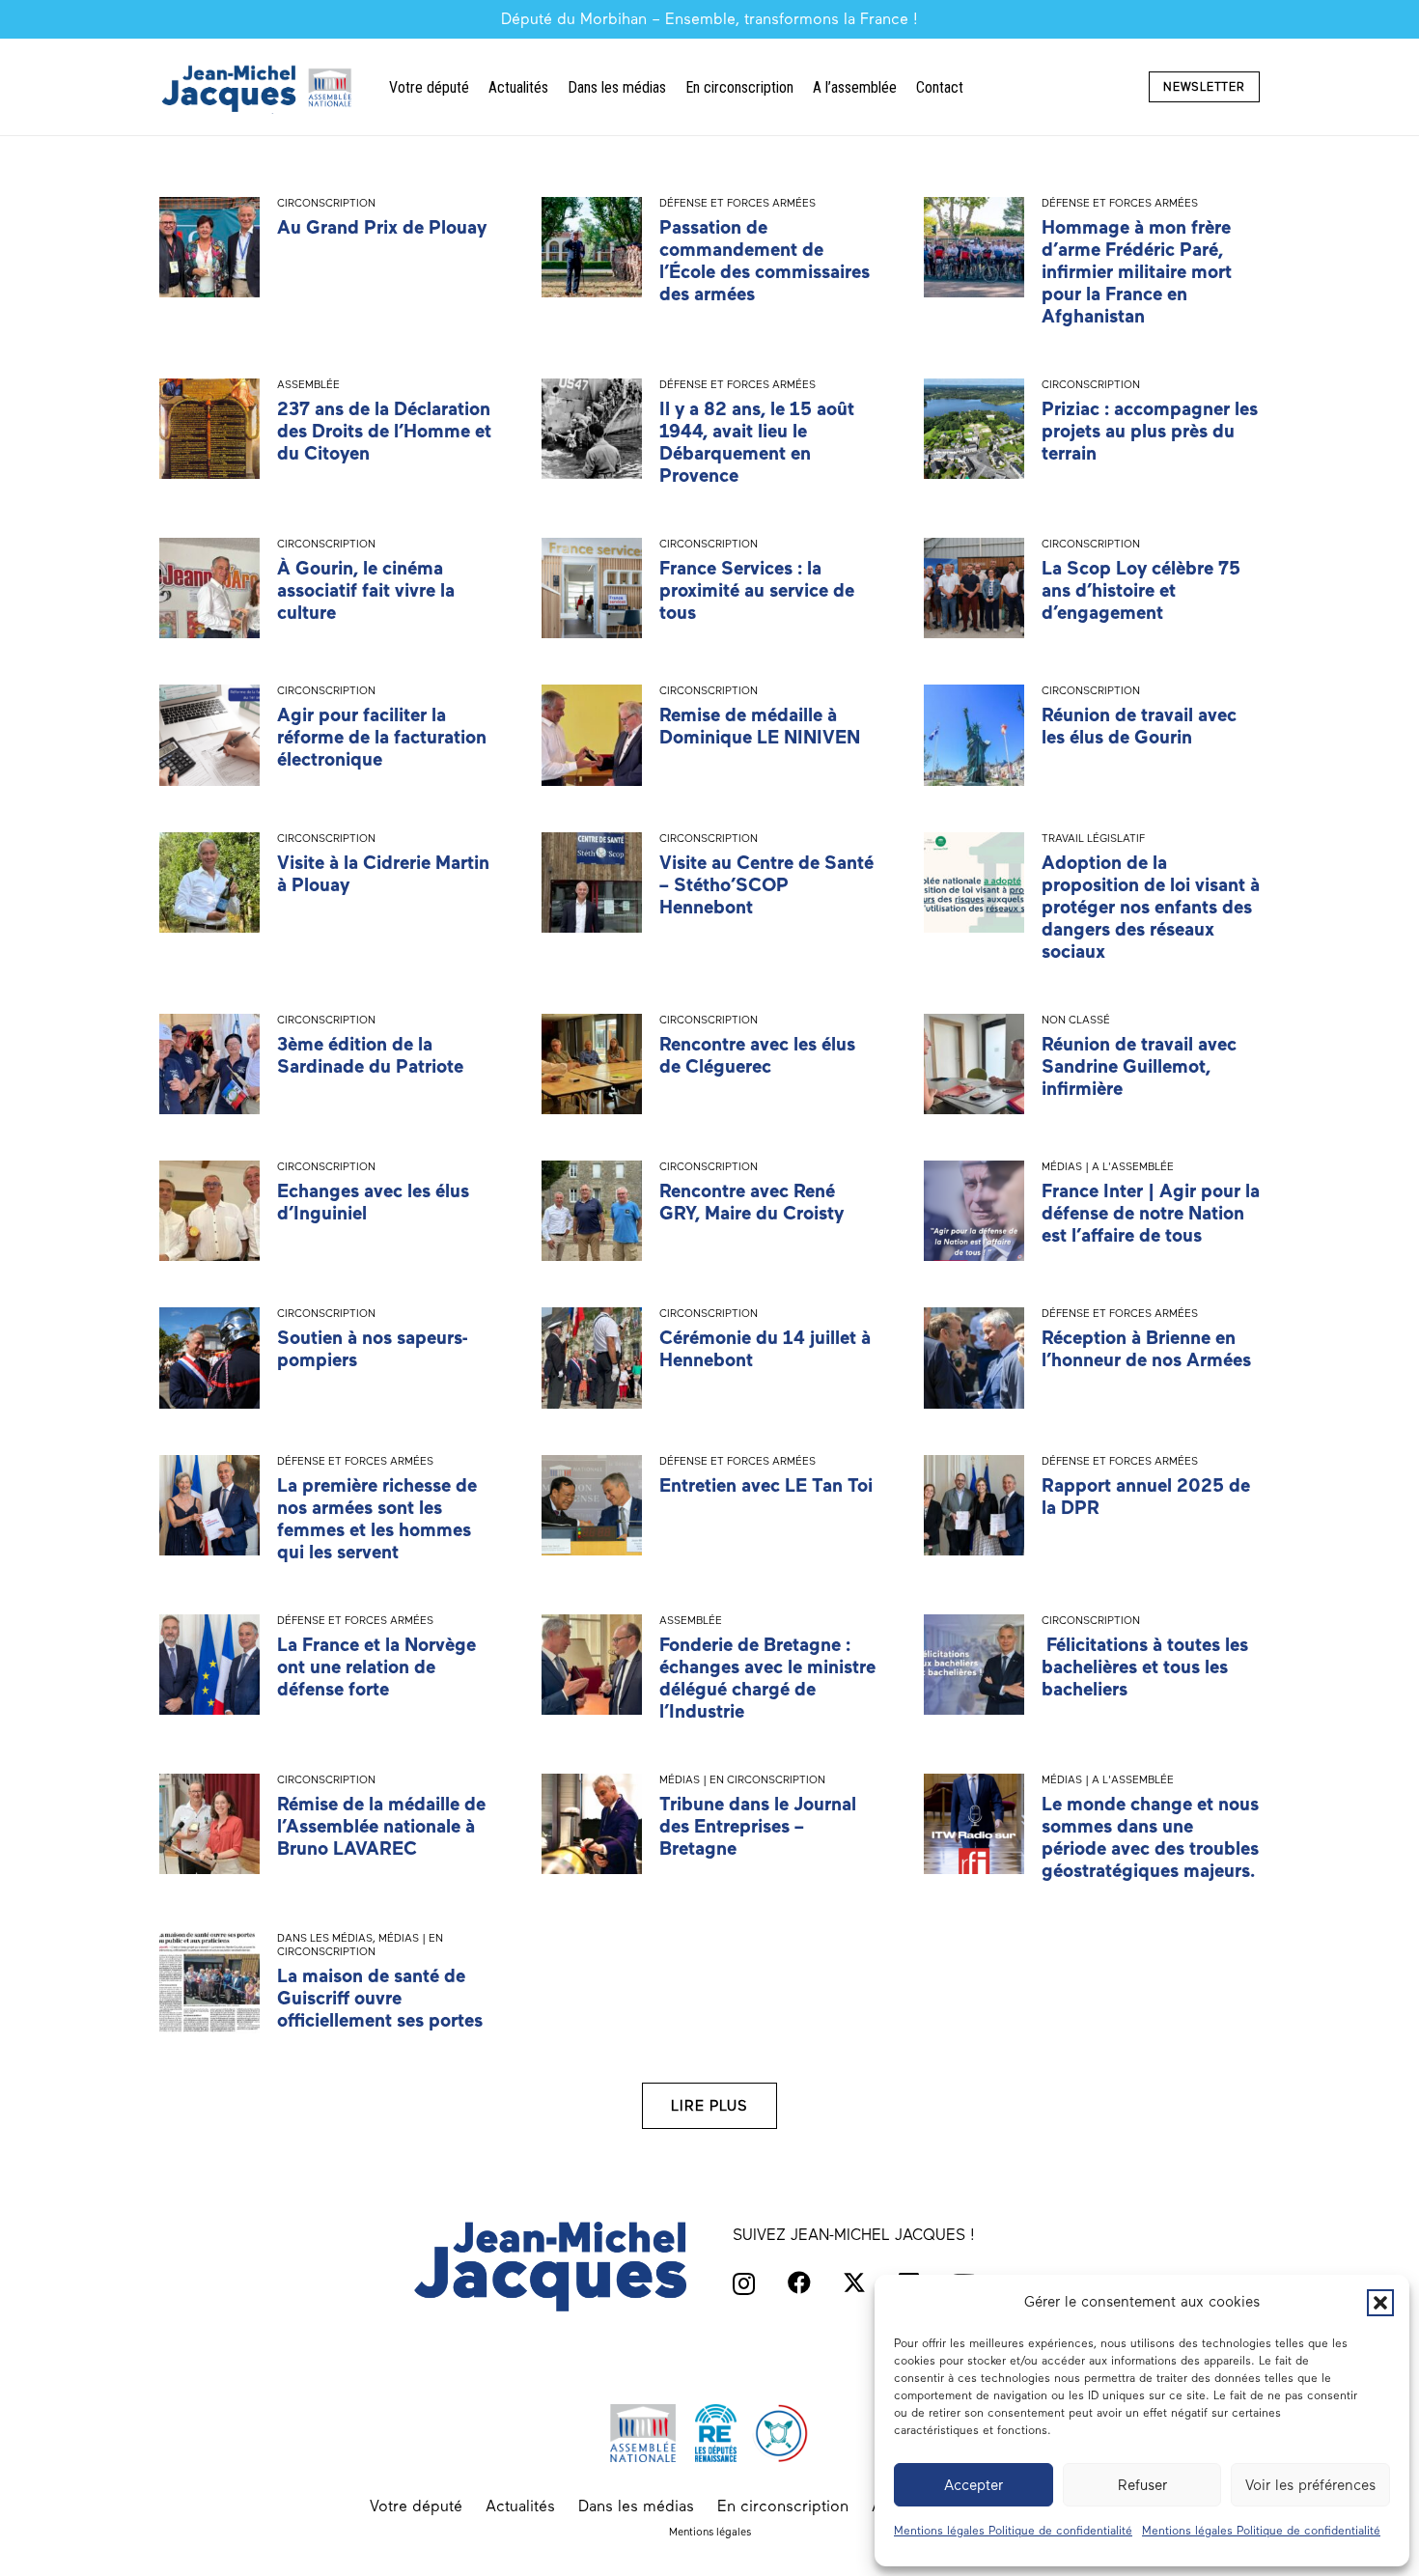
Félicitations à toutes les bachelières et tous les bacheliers (1145, 1667)
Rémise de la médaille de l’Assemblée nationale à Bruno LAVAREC (381, 1826)
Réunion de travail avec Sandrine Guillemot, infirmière (1139, 1066)
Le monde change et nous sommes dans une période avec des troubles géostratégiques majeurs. (1150, 1837)
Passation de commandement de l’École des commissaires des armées (765, 261)
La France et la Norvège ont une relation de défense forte (376, 1667)
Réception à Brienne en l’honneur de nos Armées (1146, 1349)
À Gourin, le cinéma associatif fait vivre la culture (366, 590)
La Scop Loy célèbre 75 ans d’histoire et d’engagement (1141, 590)
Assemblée (308, 384)
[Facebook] (799, 2282)
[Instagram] (744, 2283)
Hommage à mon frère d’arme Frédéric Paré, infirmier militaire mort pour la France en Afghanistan (1137, 272)
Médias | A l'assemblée (1108, 1166)
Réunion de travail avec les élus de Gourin (1139, 726)
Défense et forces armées (737, 203)
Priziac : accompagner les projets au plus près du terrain (1150, 431)
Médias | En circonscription (742, 1779)
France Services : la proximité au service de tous (757, 590)
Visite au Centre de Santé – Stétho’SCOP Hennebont (766, 885)
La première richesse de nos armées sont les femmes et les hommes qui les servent (377, 1519)
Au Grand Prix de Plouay (382, 227)
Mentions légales (710, 2532)
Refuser (1142, 2485)
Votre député (416, 2506)
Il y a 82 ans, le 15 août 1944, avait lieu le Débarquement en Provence (757, 442)
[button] (1380, 2303)
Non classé (1076, 1020)
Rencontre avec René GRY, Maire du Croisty (751, 1202)
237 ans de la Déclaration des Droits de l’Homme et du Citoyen (384, 431)
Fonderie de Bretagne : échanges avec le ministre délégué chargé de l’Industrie (767, 1678)
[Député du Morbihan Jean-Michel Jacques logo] (259, 87)
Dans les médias (325, 1938)
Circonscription (326, 203)
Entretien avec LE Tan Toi (766, 1485)
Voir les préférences (1310, 2485)
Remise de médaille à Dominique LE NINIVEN (760, 726)
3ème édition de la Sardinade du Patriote (370, 1055)
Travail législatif (1093, 838)
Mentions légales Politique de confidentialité (1013, 2531)
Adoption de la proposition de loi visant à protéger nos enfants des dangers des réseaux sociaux (1151, 907)
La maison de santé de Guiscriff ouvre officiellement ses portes (380, 1998)
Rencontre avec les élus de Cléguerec (757, 1055)
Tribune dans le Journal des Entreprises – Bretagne (758, 1826)
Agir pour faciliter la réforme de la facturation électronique (382, 737)
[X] (854, 2283)
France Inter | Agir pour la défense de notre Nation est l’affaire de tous (1151, 1213)
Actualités (520, 2506)
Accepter (974, 2485)
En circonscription (783, 2506)
